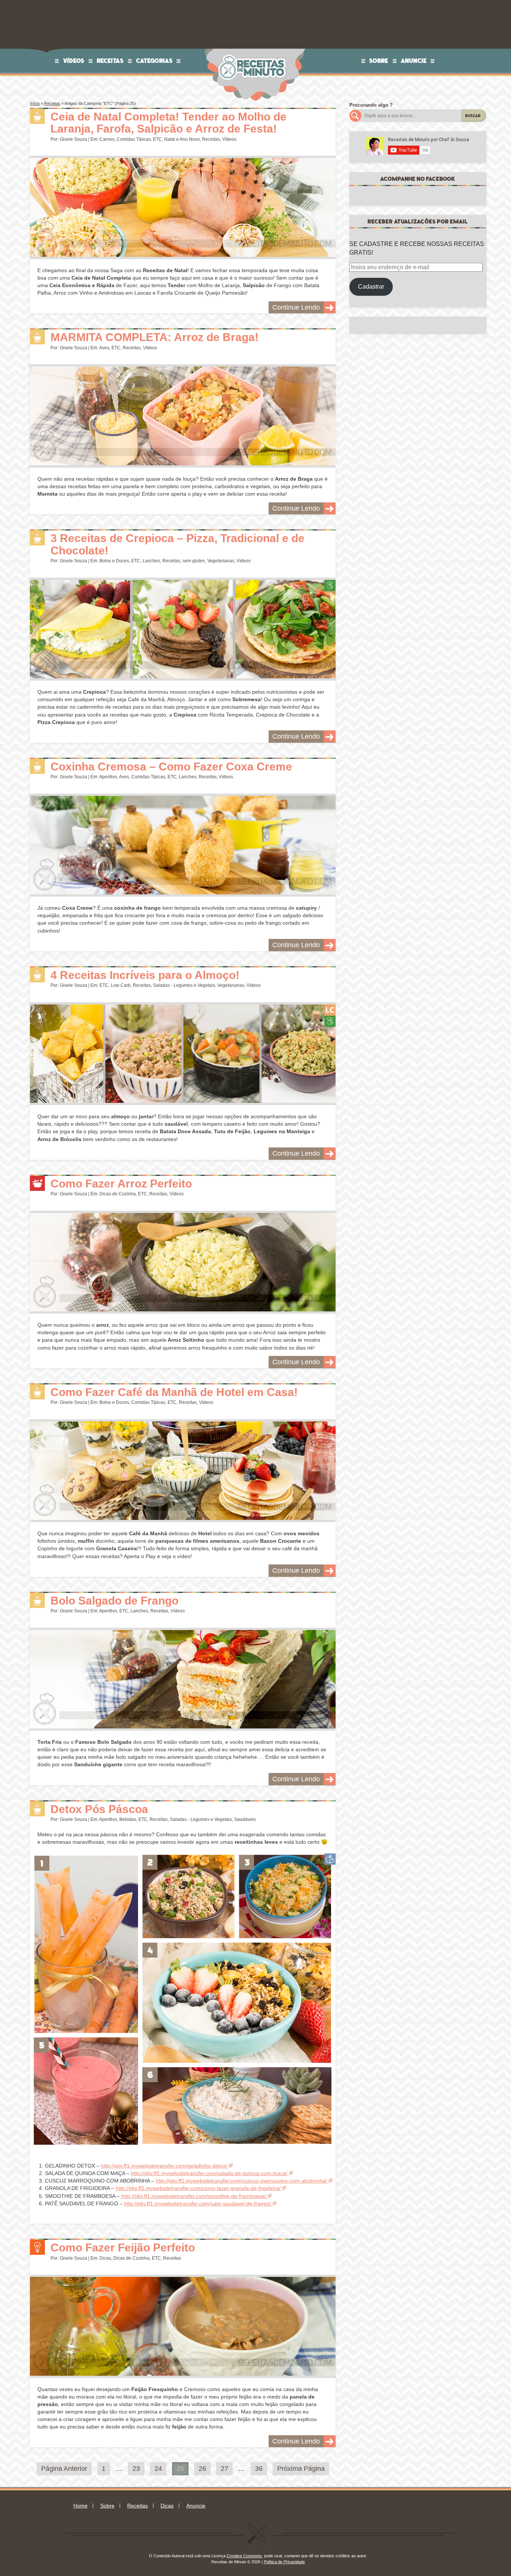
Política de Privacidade (284, 2562)
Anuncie (414, 61)
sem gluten (194, 561)
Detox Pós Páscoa (99, 1809)
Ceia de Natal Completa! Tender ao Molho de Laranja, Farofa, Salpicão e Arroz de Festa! (169, 123)
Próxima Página (301, 2469)
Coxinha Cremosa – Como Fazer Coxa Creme (171, 767)
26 (202, 2469)
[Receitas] (37, 116)
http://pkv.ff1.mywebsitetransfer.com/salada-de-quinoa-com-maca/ (209, 2173)
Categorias (154, 61)
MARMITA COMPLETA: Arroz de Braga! (154, 337)
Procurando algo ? (371, 105)
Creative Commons (244, 2556)
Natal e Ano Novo (182, 139)
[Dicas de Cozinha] (37, 1183)
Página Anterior (64, 2469)
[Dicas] (37, 2247)
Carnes (107, 139)
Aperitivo (108, 777)
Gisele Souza (74, 139)
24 (158, 2469)
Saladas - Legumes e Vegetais (184, 985)
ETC (157, 139)
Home (80, 2506)
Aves (104, 348)
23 (136, 2469)
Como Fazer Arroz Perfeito (121, 1184)
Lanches (151, 561)
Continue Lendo (296, 307)
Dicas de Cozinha (118, 1194)
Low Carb (121, 985)
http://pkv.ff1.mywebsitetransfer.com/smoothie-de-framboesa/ (193, 2196)
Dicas (105, 2258)
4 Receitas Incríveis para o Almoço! (145, 975)
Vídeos (74, 61)
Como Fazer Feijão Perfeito (123, 2247)
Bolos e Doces (114, 561)
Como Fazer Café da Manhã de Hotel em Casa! (174, 1392)
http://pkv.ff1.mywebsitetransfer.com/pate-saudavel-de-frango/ (198, 2204)
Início (35, 103)
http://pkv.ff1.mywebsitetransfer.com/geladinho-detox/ (164, 2166)
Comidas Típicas (134, 139)
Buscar (473, 116)
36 (259, 2469)
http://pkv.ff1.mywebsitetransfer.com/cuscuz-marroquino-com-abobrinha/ (241, 2181)
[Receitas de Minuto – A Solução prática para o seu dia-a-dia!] (253, 51)
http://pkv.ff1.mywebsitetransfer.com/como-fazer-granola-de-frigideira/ (198, 2188)
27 (224, 2469)
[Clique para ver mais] (183, 207)
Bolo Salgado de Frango (114, 1601)
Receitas (110, 61)
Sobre (379, 61)
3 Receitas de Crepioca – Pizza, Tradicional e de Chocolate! (178, 544)
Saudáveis (245, 1819)
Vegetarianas (221, 561)
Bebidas (128, 1819)
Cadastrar (371, 287)
